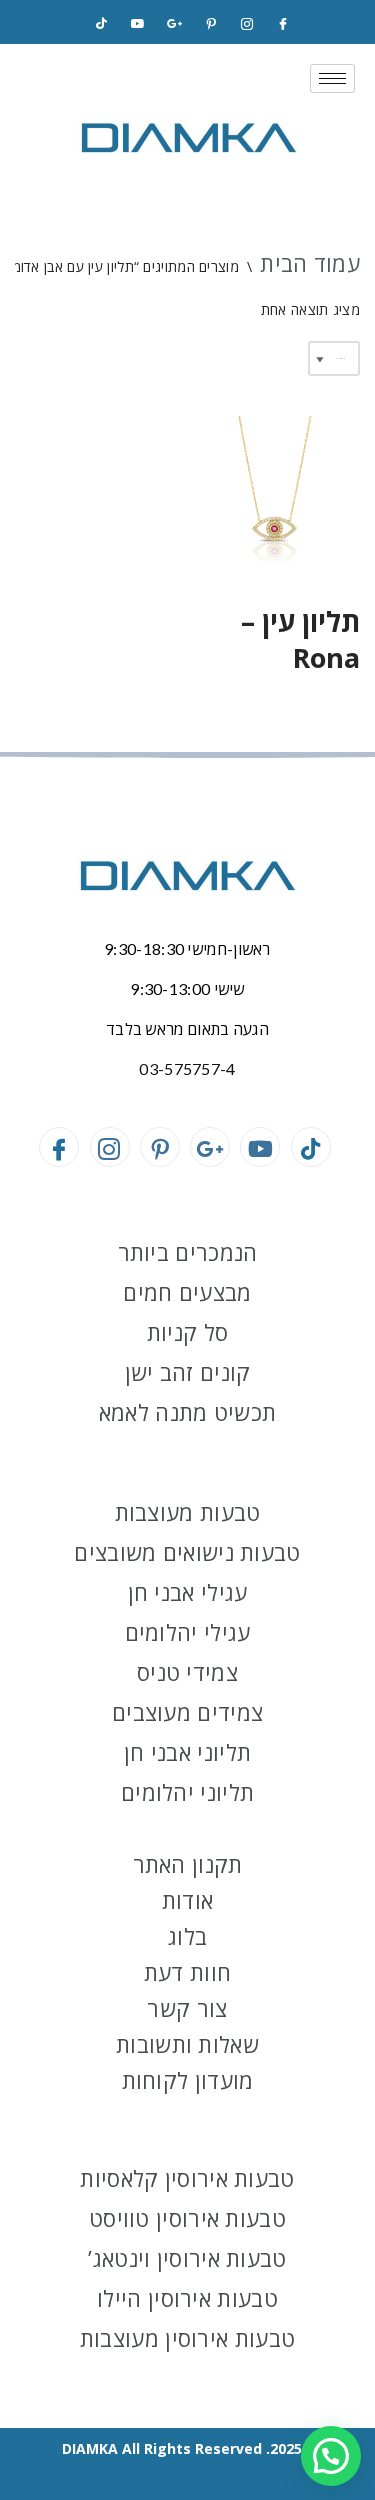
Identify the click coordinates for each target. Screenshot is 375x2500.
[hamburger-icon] (332, 78)
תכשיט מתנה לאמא (188, 1412)
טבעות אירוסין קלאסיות (187, 2178)
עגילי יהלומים (188, 1632)
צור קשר (187, 2008)
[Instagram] (247, 24)
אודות (188, 1900)
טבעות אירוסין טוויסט (187, 2218)
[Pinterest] (211, 24)
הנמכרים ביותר (188, 1252)
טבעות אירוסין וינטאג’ (187, 2258)
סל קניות (187, 1332)
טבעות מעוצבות (188, 1512)
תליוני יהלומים (187, 1792)
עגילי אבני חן (188, 1592)
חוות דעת (187, 1972)
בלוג (187, 1936)
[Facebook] (283, 24)
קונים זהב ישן (188, 1372)
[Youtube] (260, 1147)
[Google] (174, 24)
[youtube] (138, 24)
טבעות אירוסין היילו (187, 2298)
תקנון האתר (188, 1864)
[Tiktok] (102, 24)
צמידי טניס (187, 1672)
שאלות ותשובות (187, 2044)
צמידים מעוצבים (187, 1712)
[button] (331, 2456)
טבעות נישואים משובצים (187, 1552)
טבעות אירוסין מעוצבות (187, 2338)
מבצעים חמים (187, 1292)
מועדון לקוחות (188, 2080)
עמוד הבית (310, 263)
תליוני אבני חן (187, 1752)
